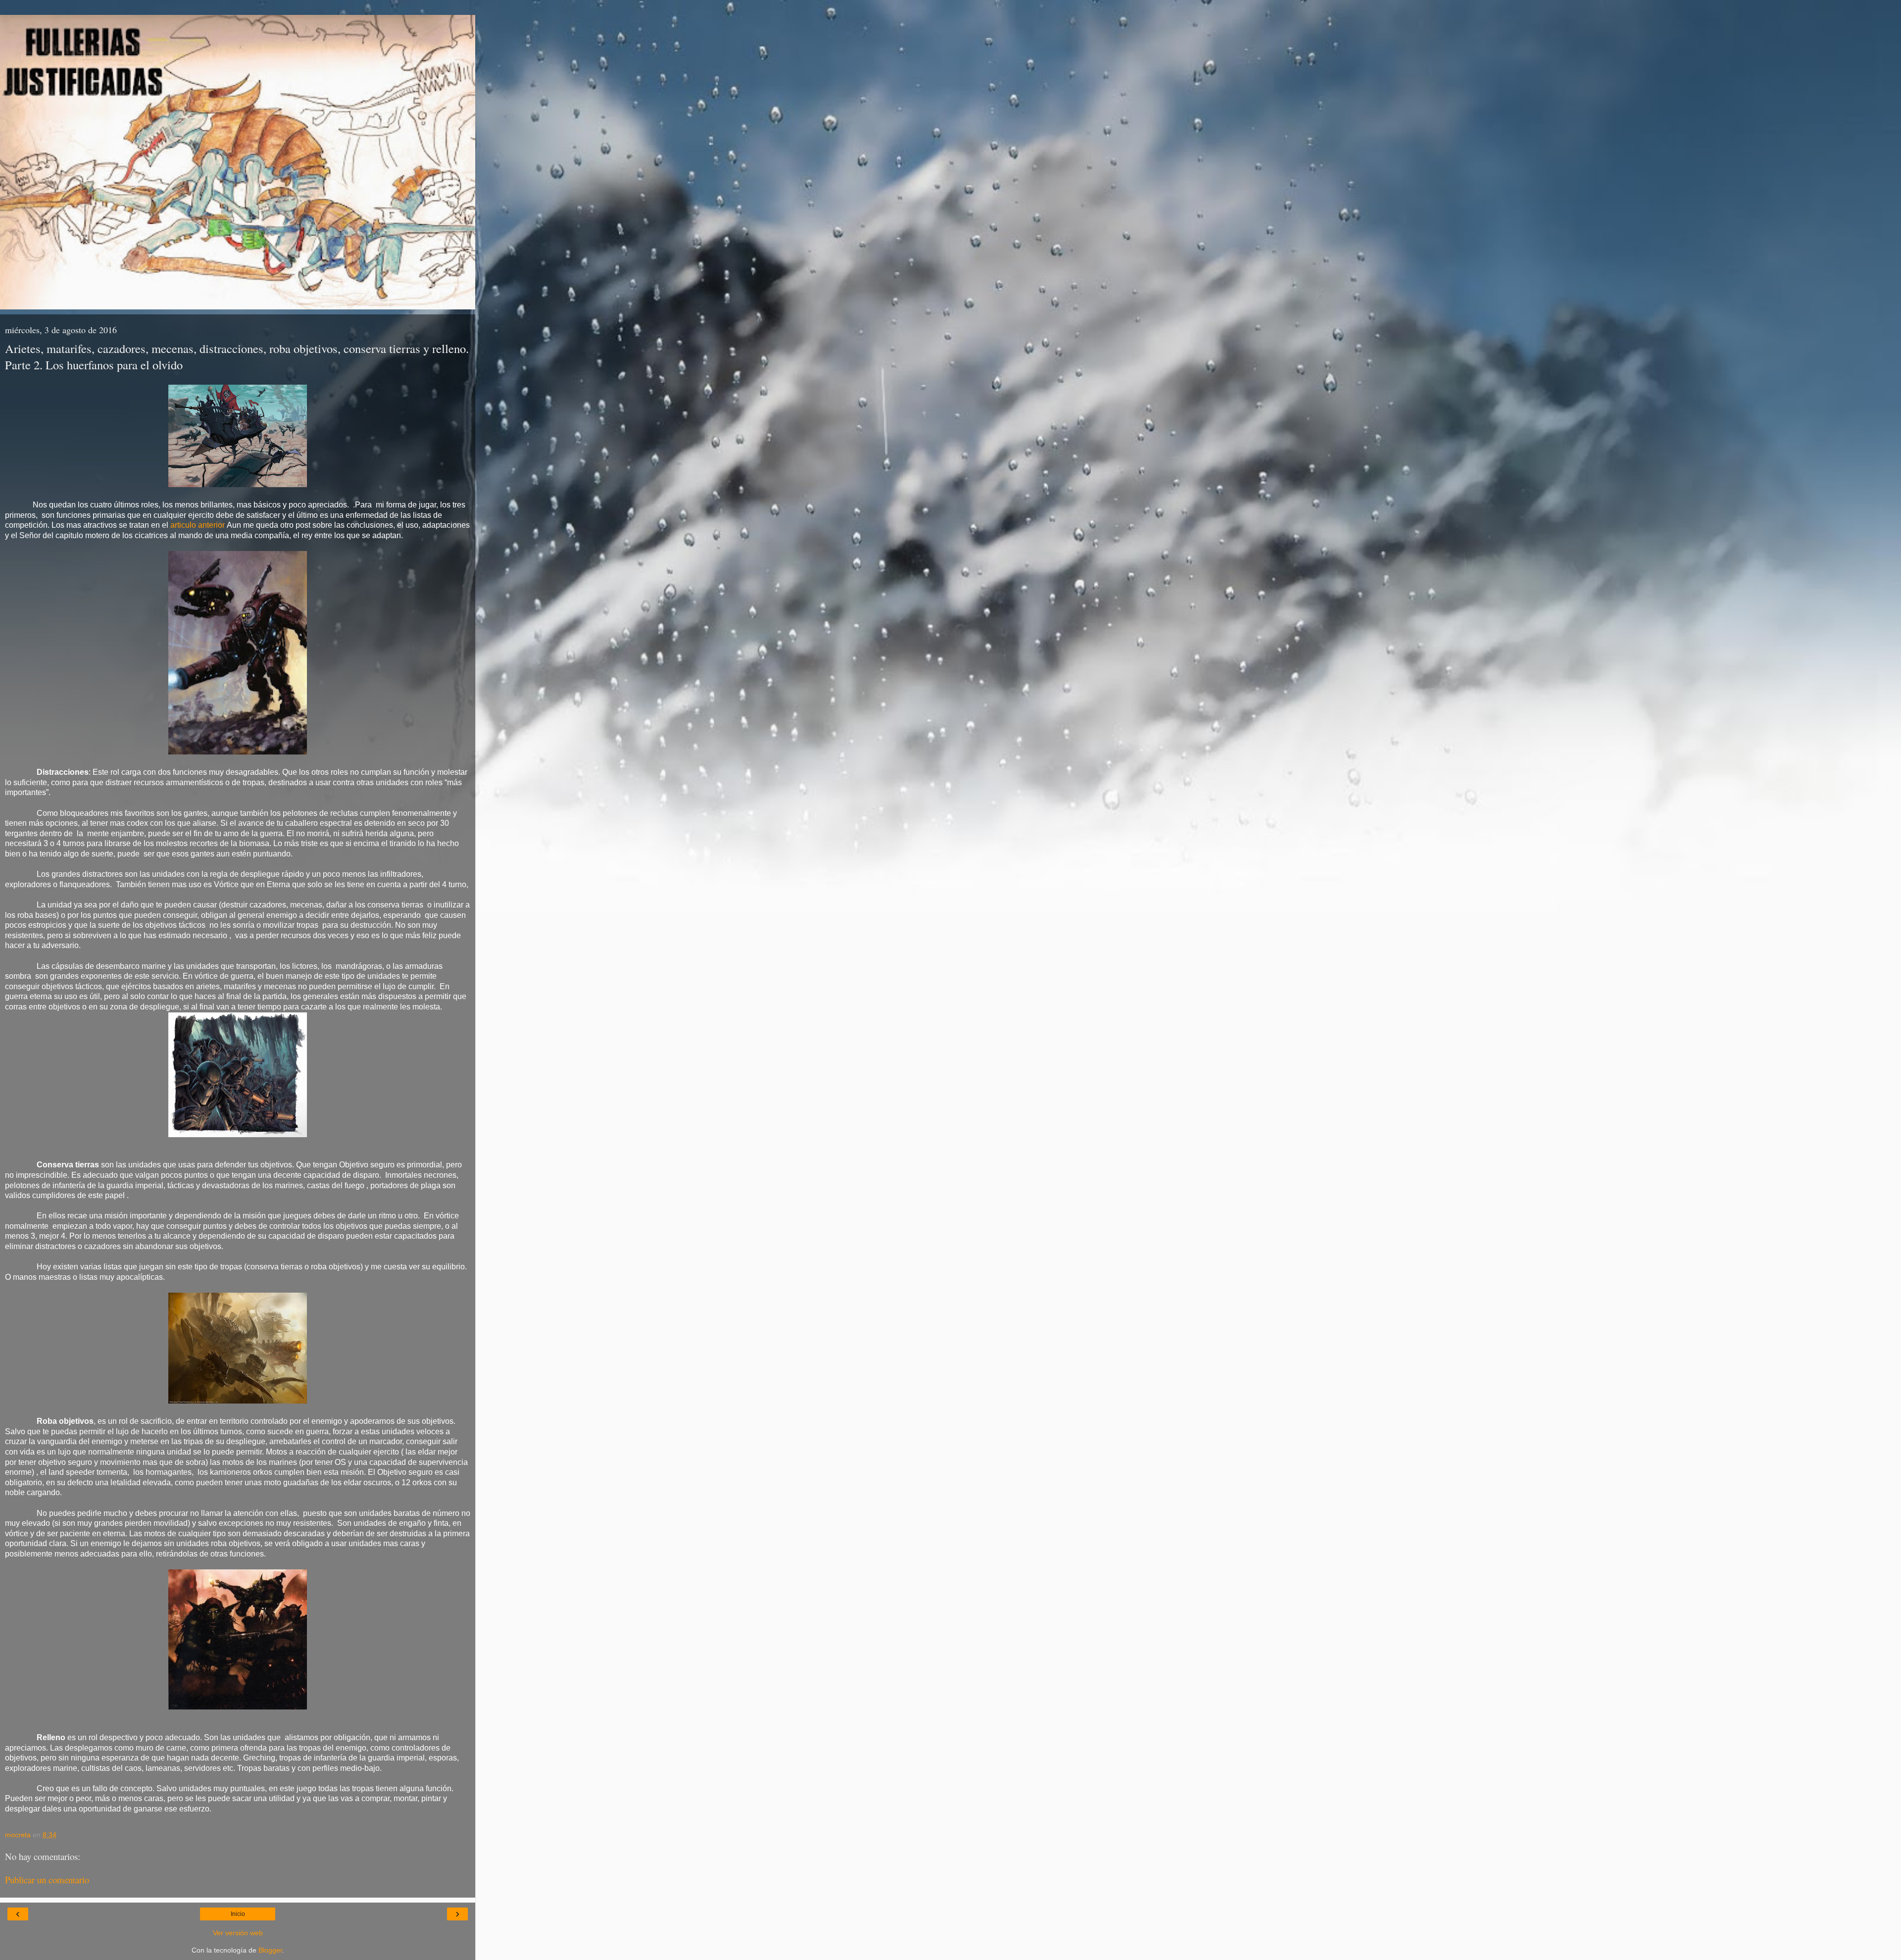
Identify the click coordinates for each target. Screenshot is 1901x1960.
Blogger (270, 1950)
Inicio (238, 1914)
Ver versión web (238, 1933)
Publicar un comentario (47, 1880)
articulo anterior (197, 525)
